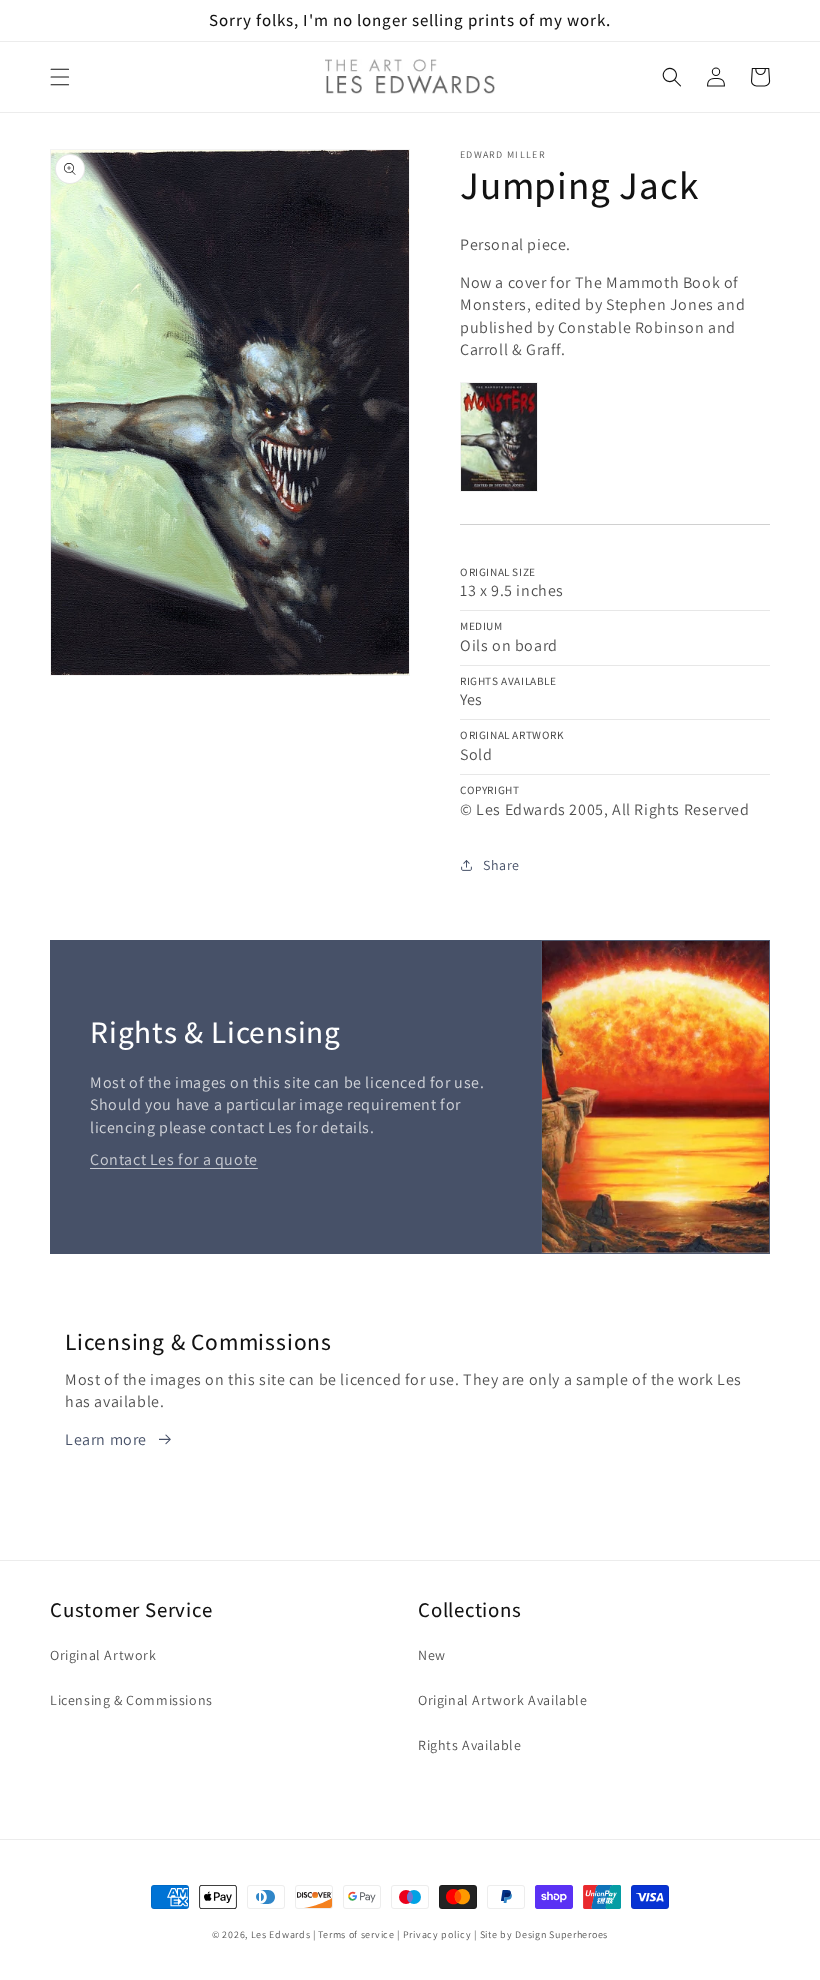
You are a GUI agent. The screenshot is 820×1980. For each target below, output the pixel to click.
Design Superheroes (561, 1934)
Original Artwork (103, 1655)
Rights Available (470, 1745)
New (432, 1655)
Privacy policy (437, 1934)
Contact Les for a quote (174, 1159)
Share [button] (501, 865)
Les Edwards (281, 1934)
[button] (60, 77)
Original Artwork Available (503, 1700)
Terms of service (356, 1934)
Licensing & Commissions (131, 1700)
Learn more (106, 1439)
